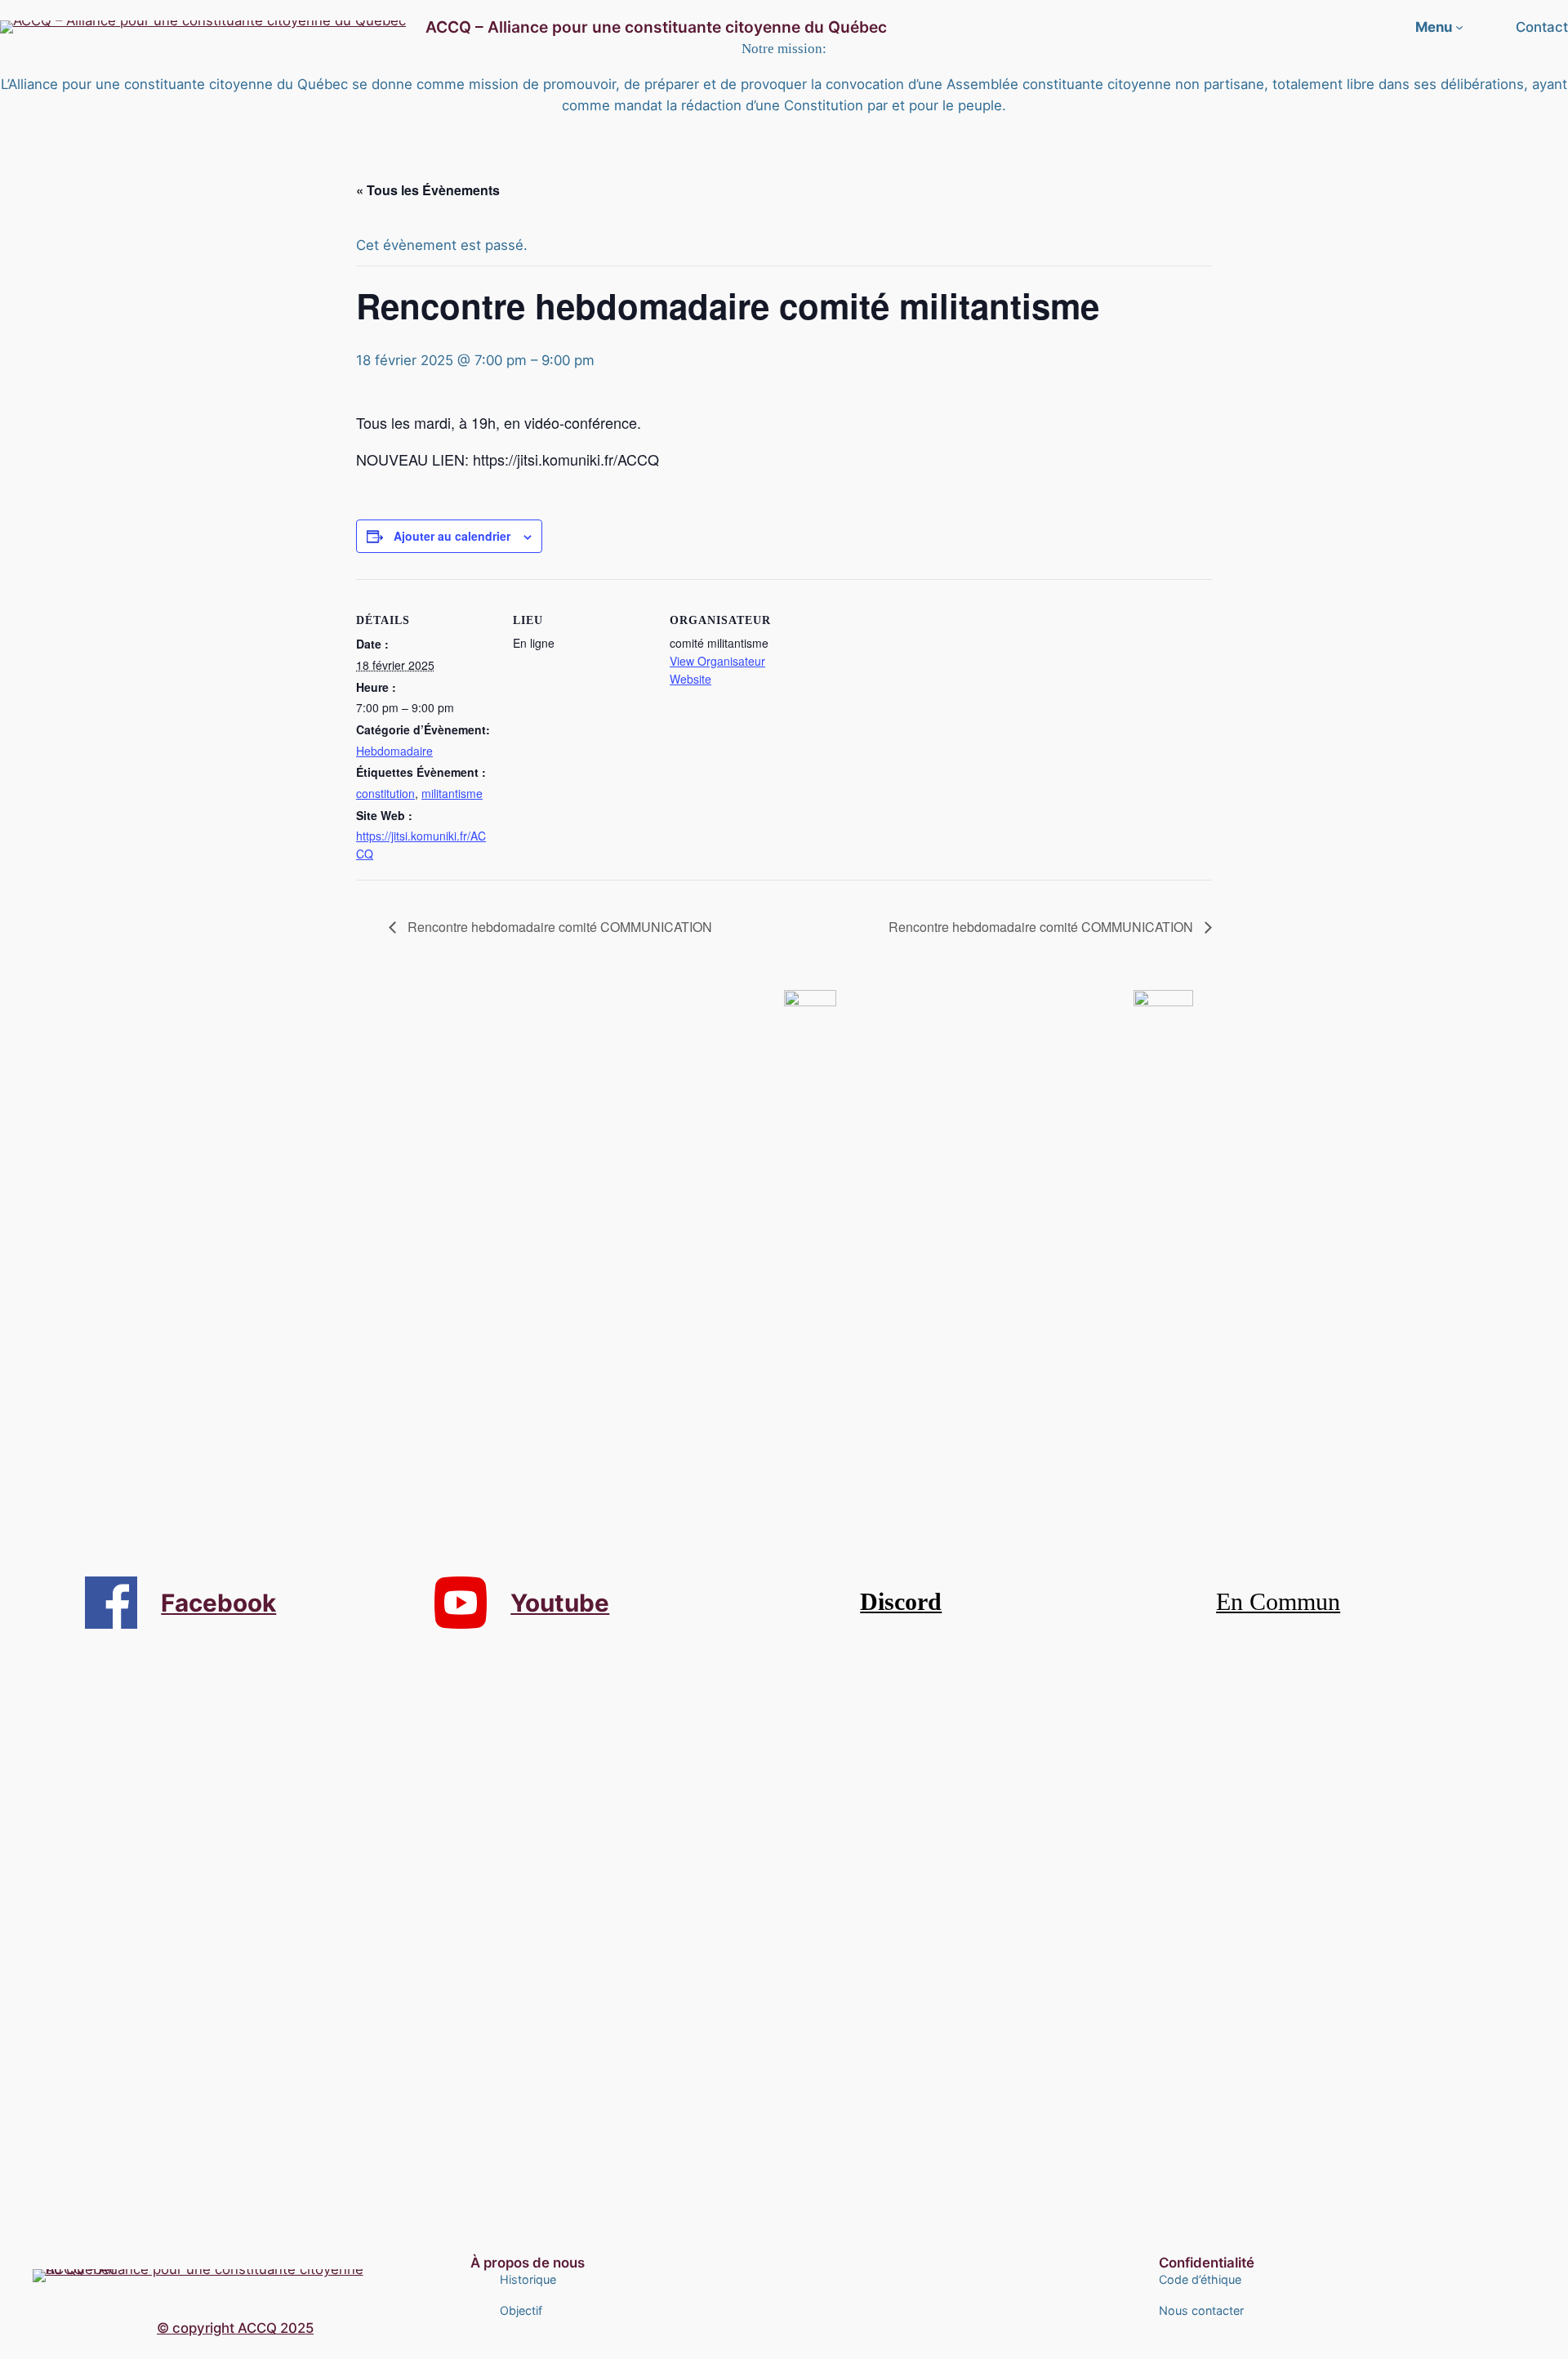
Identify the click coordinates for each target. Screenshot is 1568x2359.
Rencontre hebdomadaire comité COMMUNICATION (558, 927)
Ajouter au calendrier (452, 536)
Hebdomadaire (394, 751)
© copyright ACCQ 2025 (235, 2328)
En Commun (1278, 1602)
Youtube (560, 1603)
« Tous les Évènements (428, 190)
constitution (385, 793)
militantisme (452, 793)
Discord (901, 1602)
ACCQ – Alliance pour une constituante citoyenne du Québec (656, 27)
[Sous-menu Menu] (1459, 27)
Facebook (218, 1603)
